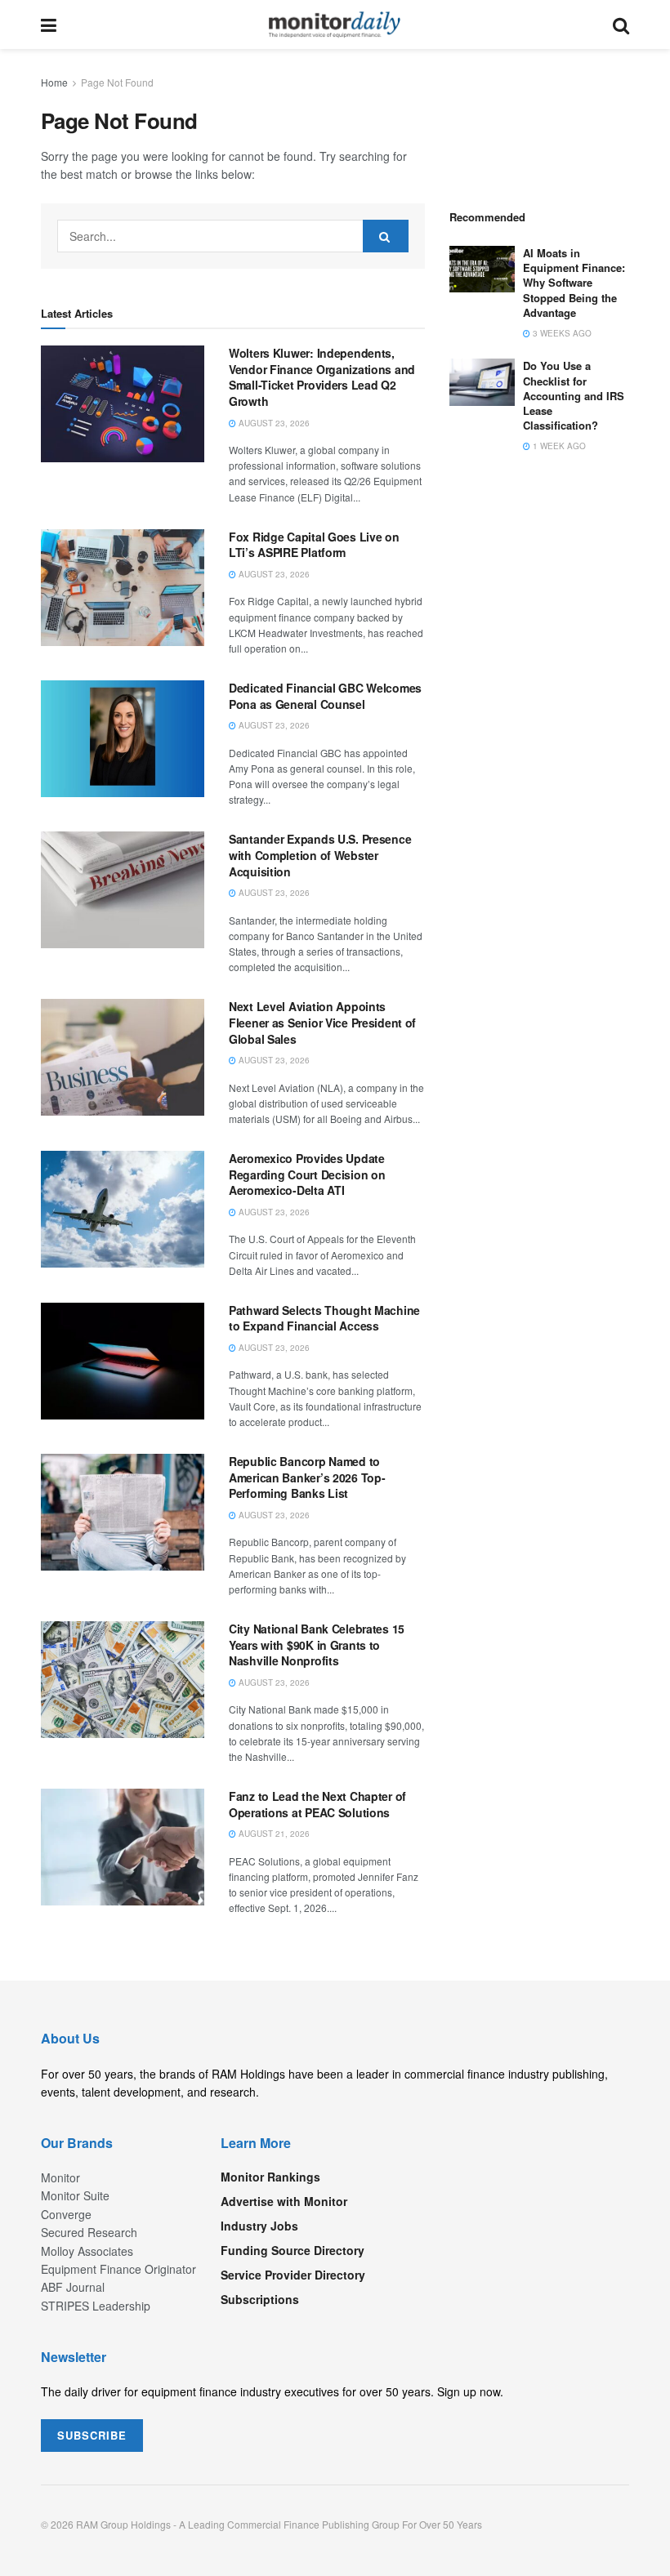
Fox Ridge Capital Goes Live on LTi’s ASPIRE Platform (314, 545)
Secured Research (89, 2232)
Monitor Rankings (270, 2177)
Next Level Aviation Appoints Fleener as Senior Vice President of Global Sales (322, 1022)
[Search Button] (621, 25)
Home (54, 82)
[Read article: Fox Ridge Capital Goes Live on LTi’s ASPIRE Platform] (123, 588)
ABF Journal (73, 2287)
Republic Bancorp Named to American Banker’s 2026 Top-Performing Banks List (307, 1477)
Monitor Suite (75, 2195)
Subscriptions (260, 2299)
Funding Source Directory (293, 2250)
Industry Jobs (259, 2226)
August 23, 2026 (273, 423)
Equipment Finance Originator (118, 2269)
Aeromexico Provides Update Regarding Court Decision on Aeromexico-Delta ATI (307, 1174)
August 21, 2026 (273, 1834)
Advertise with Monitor (284, 2201)
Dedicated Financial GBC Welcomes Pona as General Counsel (325, 696)
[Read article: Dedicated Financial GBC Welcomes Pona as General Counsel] (123, 739)
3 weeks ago (561, 333)
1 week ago (558, 446)
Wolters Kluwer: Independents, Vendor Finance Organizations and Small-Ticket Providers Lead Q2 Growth (322, 377)
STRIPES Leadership (96, 2306)
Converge (66, 2214)
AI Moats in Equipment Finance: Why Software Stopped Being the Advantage (574, 283)
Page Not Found (117, 82)
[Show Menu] (49, 25)
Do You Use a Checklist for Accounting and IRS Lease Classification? (574, 395)
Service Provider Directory (293, 2275)
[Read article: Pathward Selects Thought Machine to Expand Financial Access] (123, 1361)
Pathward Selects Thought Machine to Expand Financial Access (324, 1318)
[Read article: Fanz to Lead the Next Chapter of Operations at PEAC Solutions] (123, 1847)
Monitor (60, 2177)
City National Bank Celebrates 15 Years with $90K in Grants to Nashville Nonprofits (317, 1645)
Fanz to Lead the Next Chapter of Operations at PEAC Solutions (317, 1804)
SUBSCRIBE (92, 2435)
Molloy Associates (87, 2251)
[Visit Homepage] (335, 25)
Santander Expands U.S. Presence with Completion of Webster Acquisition (320, 855)
